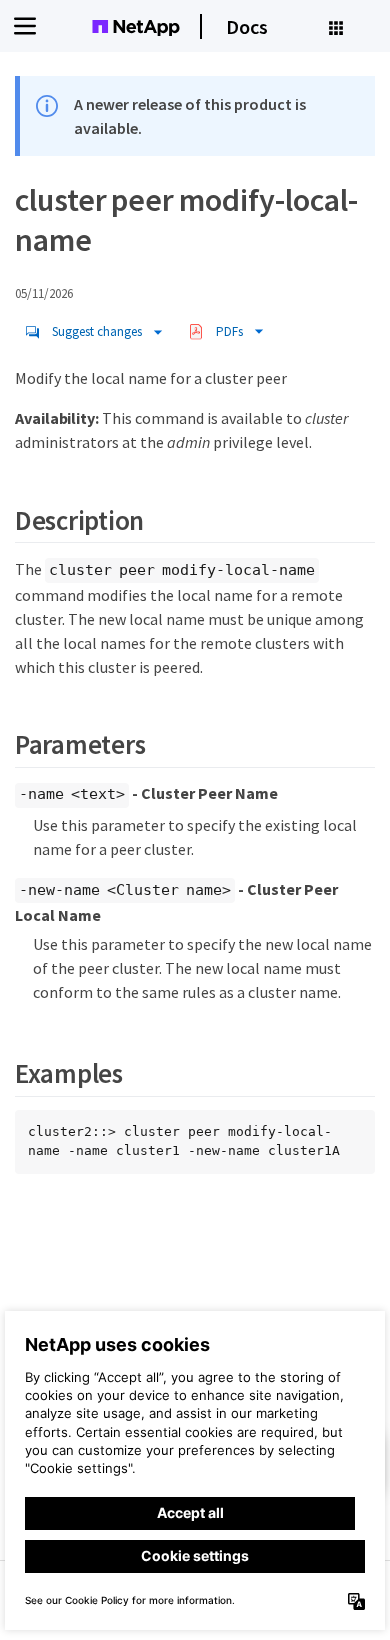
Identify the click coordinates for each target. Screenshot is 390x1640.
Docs (247, 26)
